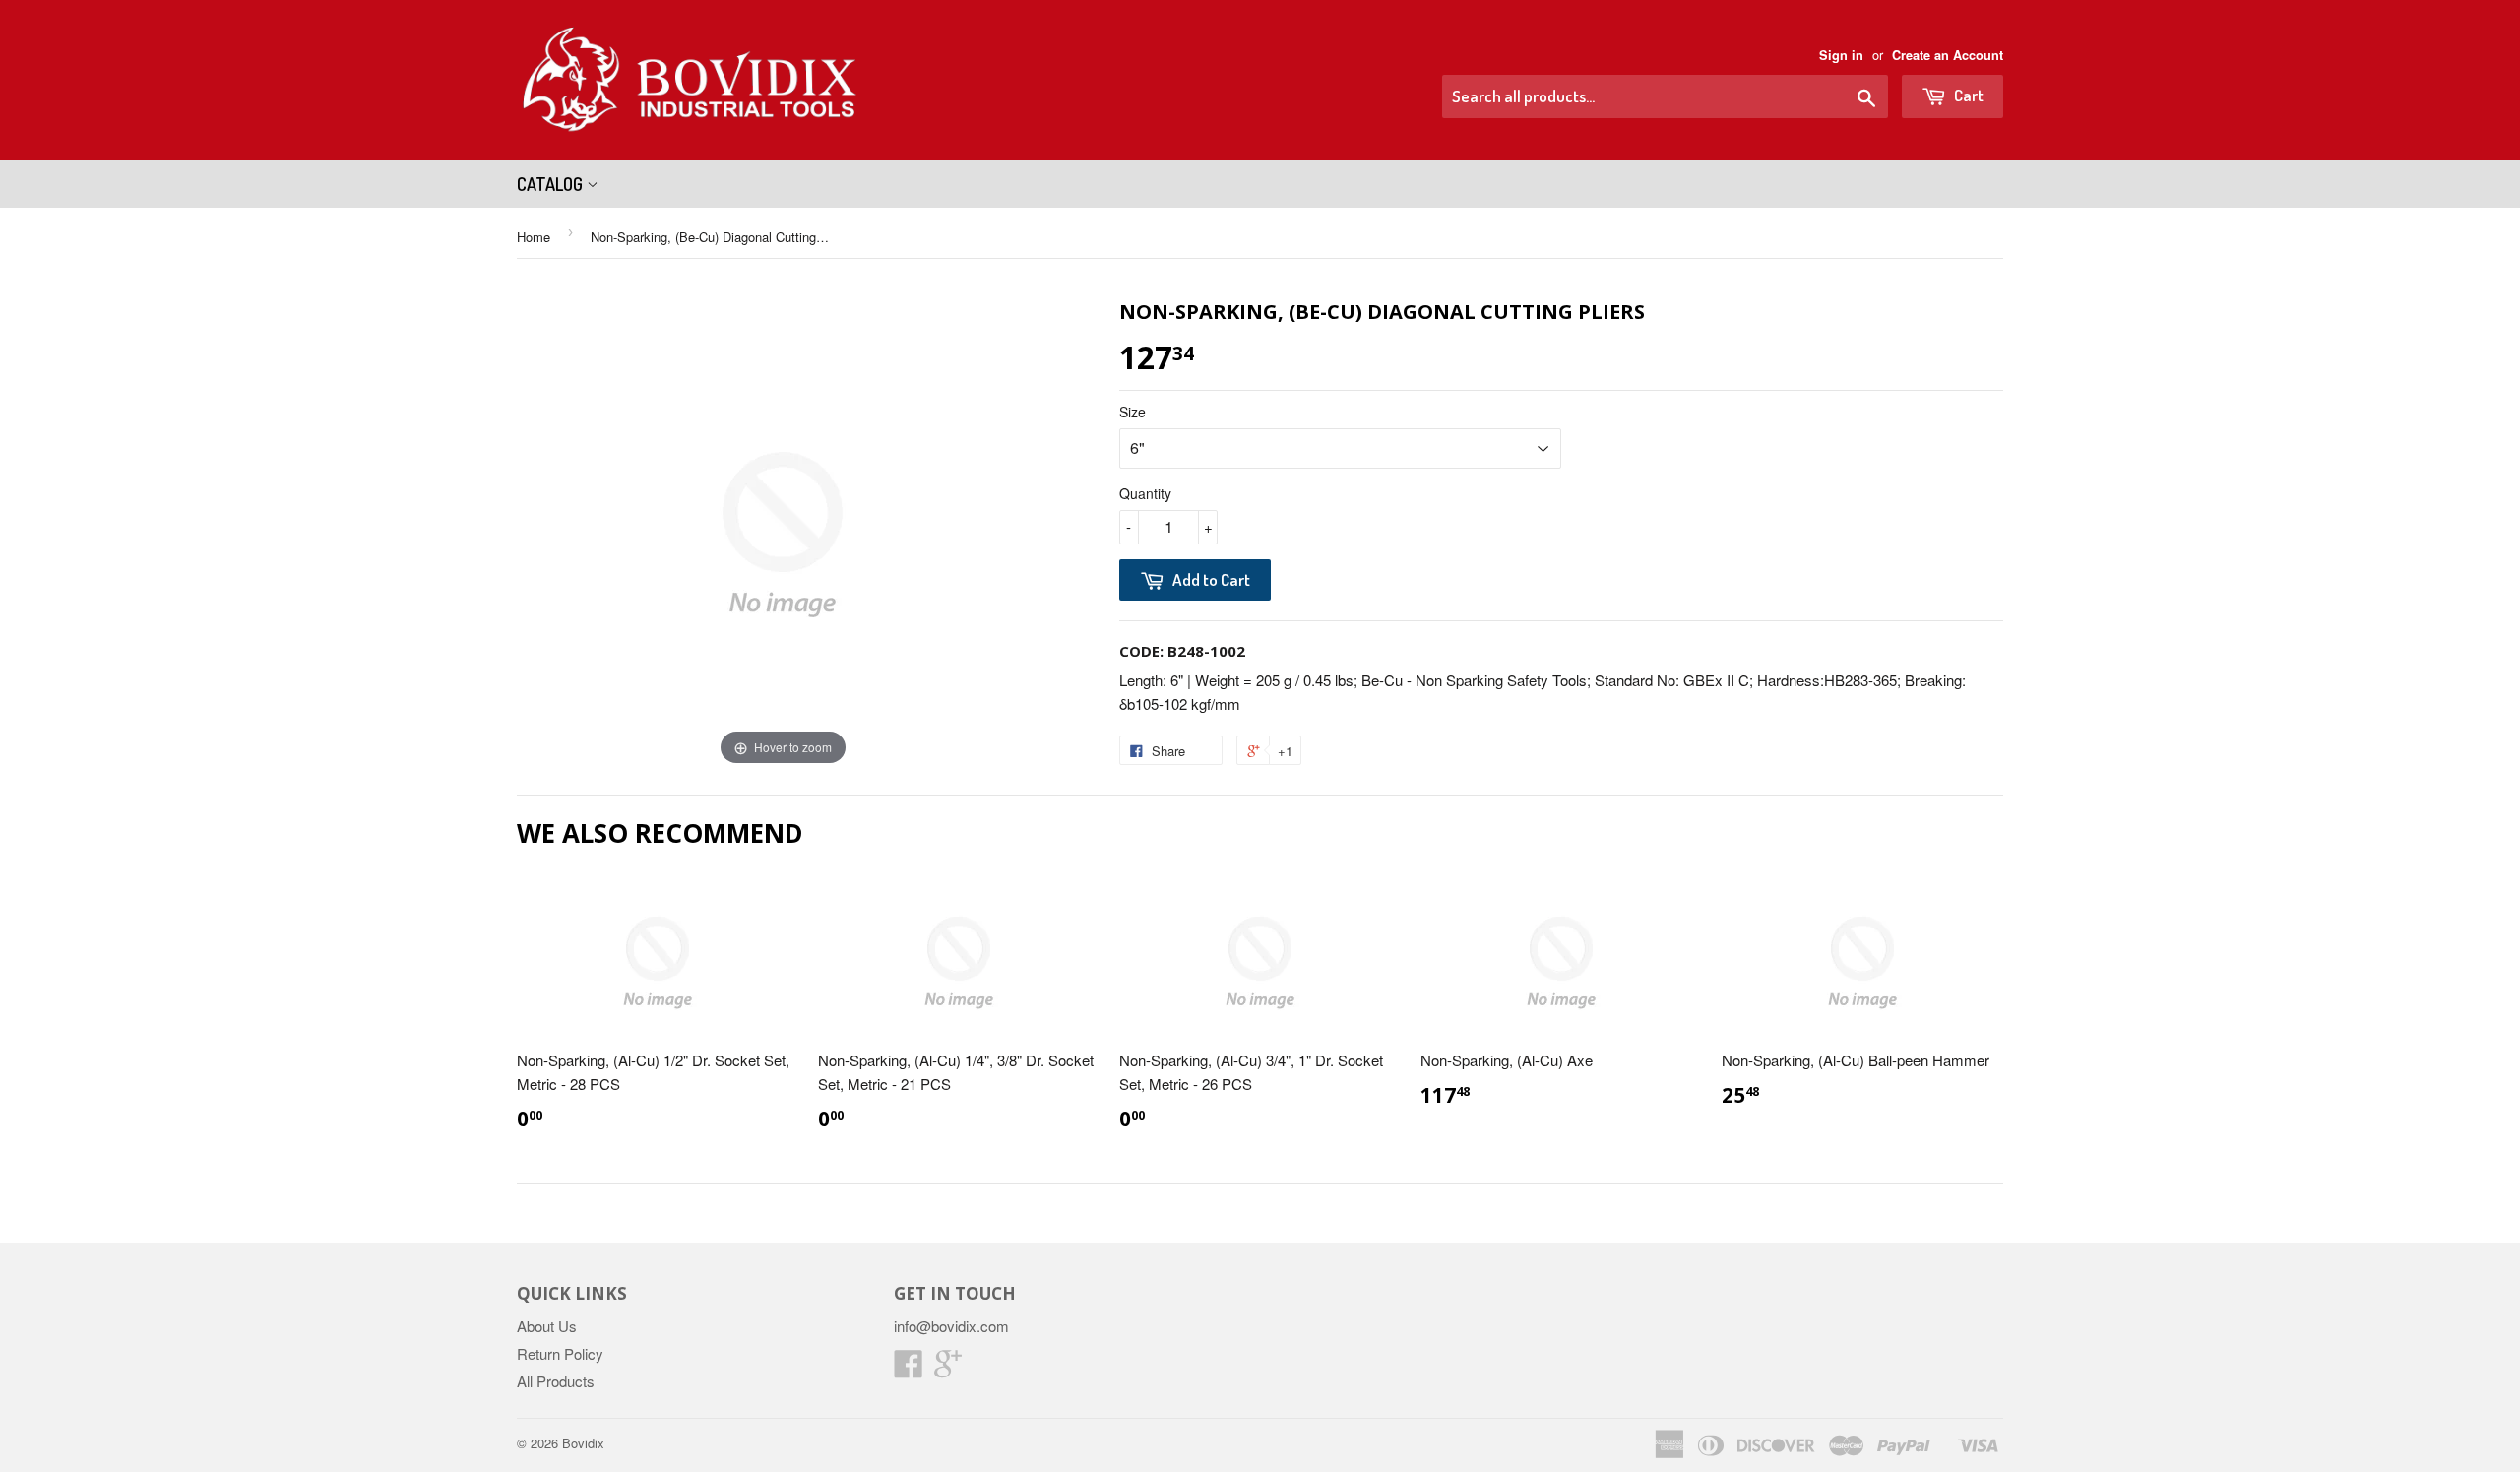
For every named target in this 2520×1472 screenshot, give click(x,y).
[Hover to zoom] (783, 532)
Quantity (1145, 493)
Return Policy (560, 1353)
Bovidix (583, 1443)
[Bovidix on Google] (948, 1369)
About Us (547, 1326)
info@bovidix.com (951, 1326)
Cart (1967, 95)
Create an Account (1948, 55)
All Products (556, 1381)
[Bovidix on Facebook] (909, 1369)
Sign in (1841, 55)
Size (1133, 412)
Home (534, 237)
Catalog (552, 184)
